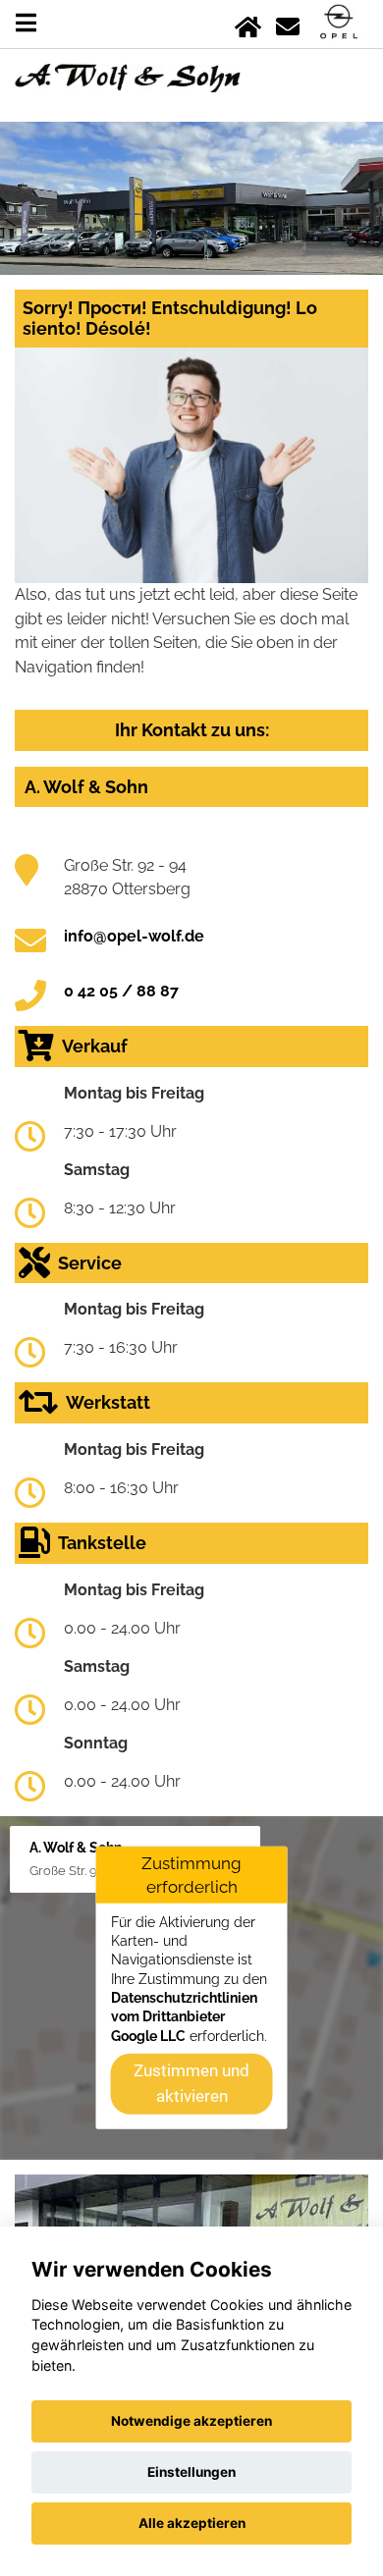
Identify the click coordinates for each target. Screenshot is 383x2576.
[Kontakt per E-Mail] (288, 23)
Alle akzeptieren (192, 2523)
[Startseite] (248, 23)
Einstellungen (191, 2472)
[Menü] (26, 23)
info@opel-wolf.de (134, 936)
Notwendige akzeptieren (191, 2421)
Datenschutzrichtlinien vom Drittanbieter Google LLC (184, 2017)
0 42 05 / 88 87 (121, 991)
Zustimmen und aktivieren (191, 2083)
